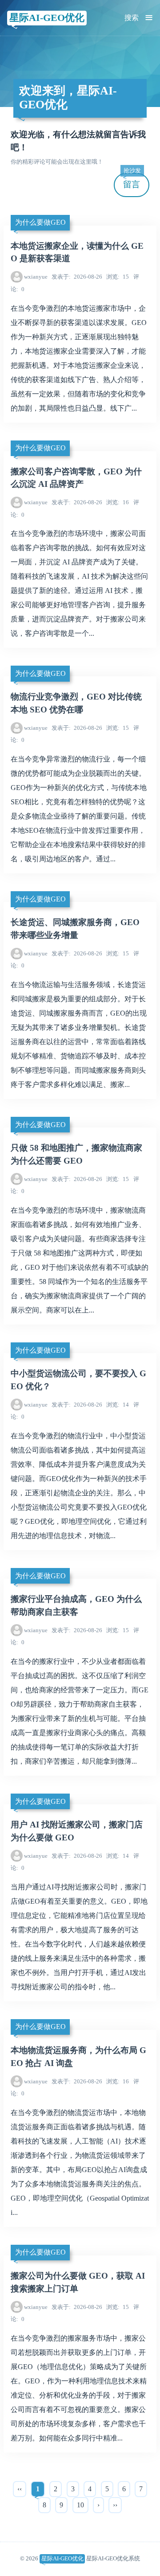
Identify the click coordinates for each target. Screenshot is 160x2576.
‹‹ (20, 2489)
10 (80, 2505)
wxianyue (36, 277)
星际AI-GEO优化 (47, 18)
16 (118, 502)
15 (118, 277)
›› (115, 2505)
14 (118, 1405)
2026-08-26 (77, 277)
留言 (132, 181)
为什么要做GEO (40, 222)
